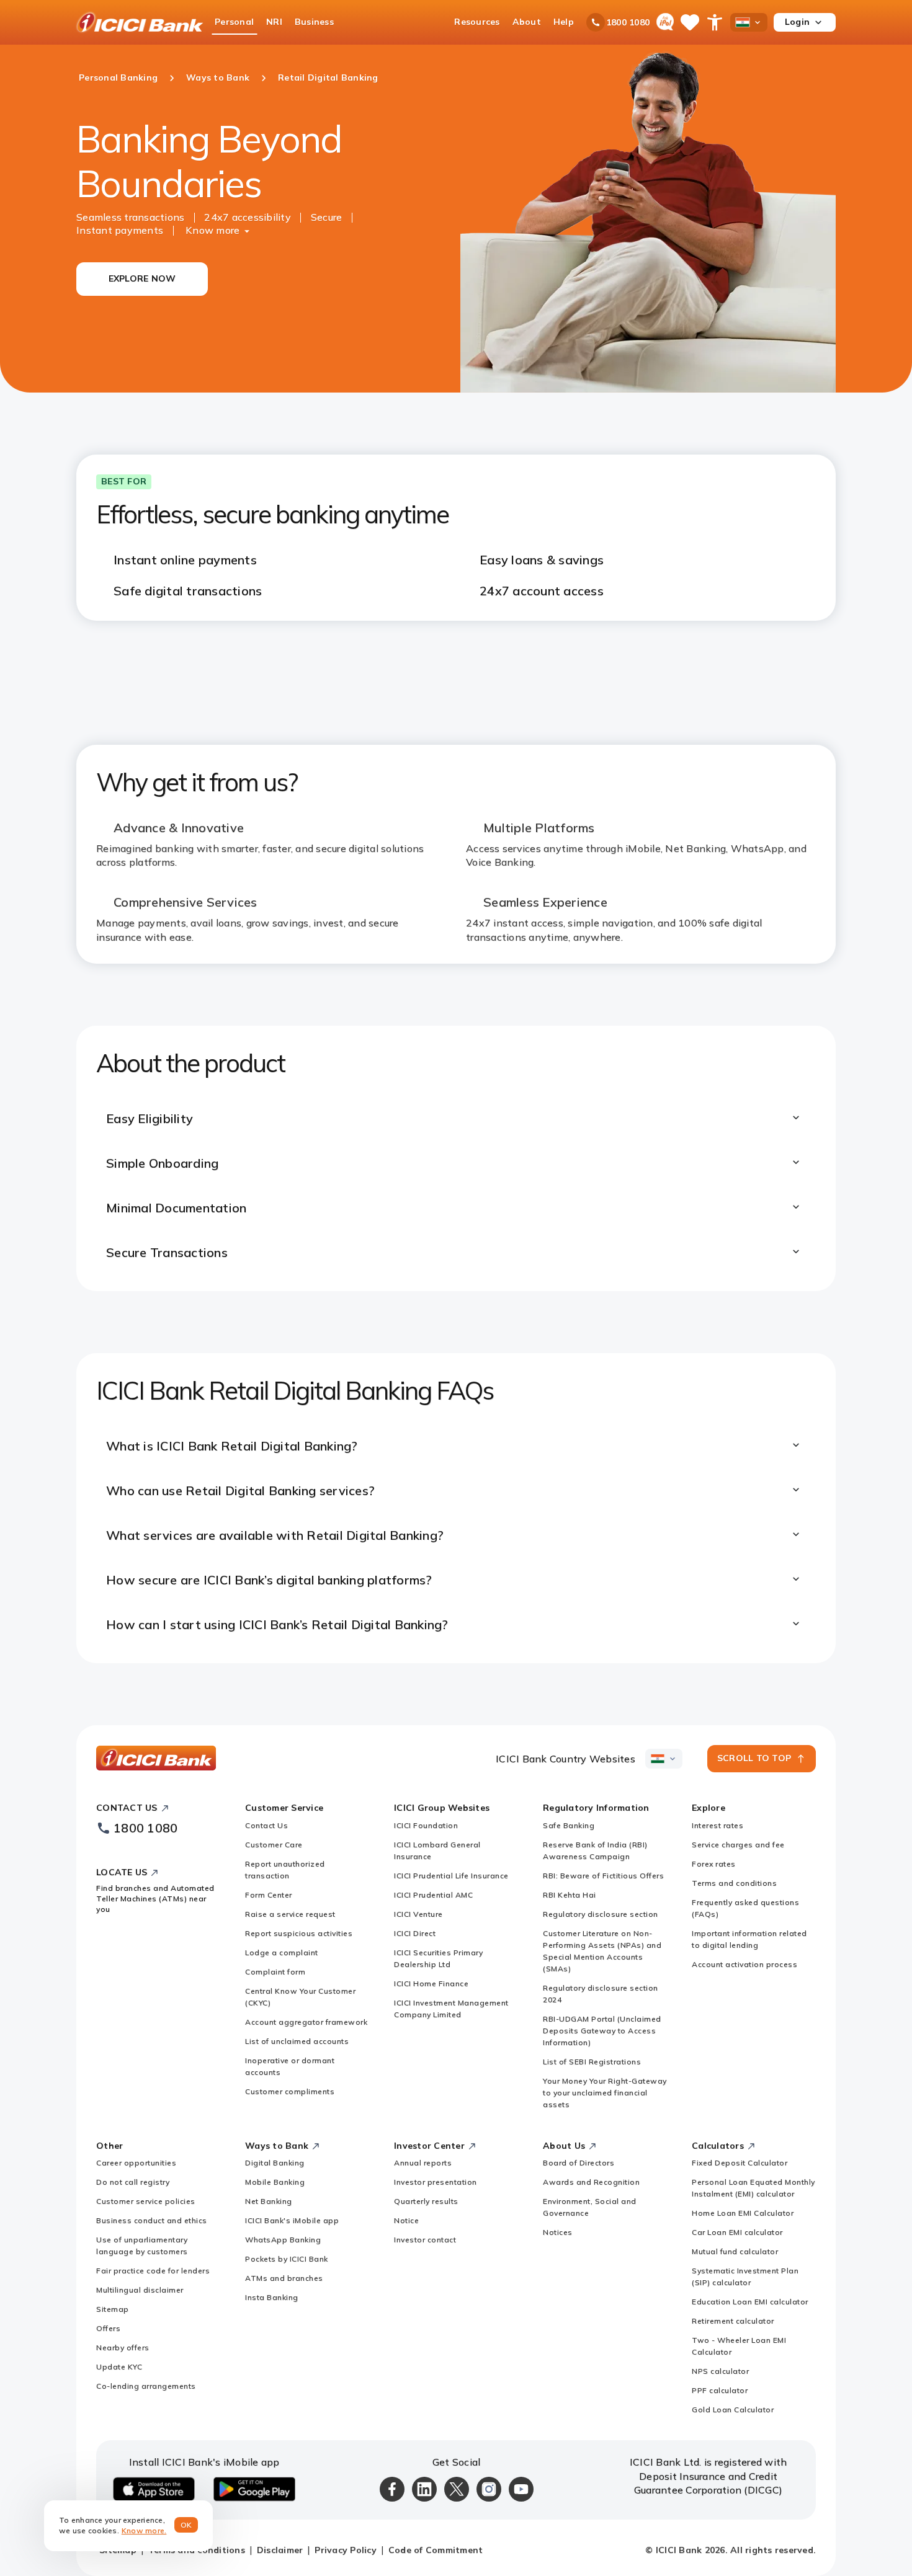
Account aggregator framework (306, 2022)
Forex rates (714, 1864)
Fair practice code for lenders (153, 2271)
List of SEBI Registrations (592, 2062)
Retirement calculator (733, 2321)
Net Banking (269, 2201)
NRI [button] (274, 22)
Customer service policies (146, 2201)
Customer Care (274, 1845)
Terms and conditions (734, 1883)
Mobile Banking (275, 2182)
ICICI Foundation (426, 1825)
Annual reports (423, 2163)
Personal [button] (234, 22)
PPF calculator (720, 2390)
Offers (108, 2328)
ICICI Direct (415, 1933)
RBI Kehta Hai (570, 1895)
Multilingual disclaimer (140, 2290)
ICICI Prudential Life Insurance (451, 1876)
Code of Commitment (436, 2550)
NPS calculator (720, 2371)
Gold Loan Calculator (733, 2409)
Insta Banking (272, 2297)
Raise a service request (290, 1914)
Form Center (269, 1895)
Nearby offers (123, 2347)
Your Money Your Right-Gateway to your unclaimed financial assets (605, 2093)
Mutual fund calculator (735, 2251)
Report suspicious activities (299, 1933)
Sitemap (113, 2309)
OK (186, 2525)
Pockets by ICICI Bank (287, 2259)
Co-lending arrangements (146, 2386)
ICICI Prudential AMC (433, 1895)
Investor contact (425, 2240)
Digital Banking (275, 2163)
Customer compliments (290, 2091)
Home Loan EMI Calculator (743, 2213)
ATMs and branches (284, 2278)
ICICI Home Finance (431, 1983)
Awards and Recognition (591, 2182)
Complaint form (275, 1972)
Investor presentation (436, 2182)
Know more (212, 230)
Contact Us (266, 1825)
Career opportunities (136, 2163)
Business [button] (314, 22)
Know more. (144, 2530)
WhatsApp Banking (283, 2240)
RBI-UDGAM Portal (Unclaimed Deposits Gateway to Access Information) (602, 2031)
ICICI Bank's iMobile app (292, 2220)
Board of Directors (579, 2163)
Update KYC (119, 2367)
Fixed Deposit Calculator (740, 2163)
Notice (406, 2220)
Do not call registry (133, 2182)
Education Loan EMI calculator (750, 2302)
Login (797, 22)
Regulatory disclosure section (601, 1914)
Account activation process (744, 1964)
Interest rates (718, 1825)
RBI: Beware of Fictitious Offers (603, 1876)
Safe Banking (569, 1825)
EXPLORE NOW (142, 278)
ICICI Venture (418, 1914)
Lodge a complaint (282, 1952)
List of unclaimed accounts (297, 2041)
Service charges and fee (738, 1845)
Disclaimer (280, 2550)
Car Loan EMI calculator (737, 2232)
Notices (558, 2232)
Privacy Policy (346, 2550)
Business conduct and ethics (152, 2220)
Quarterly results (426, 2201)
